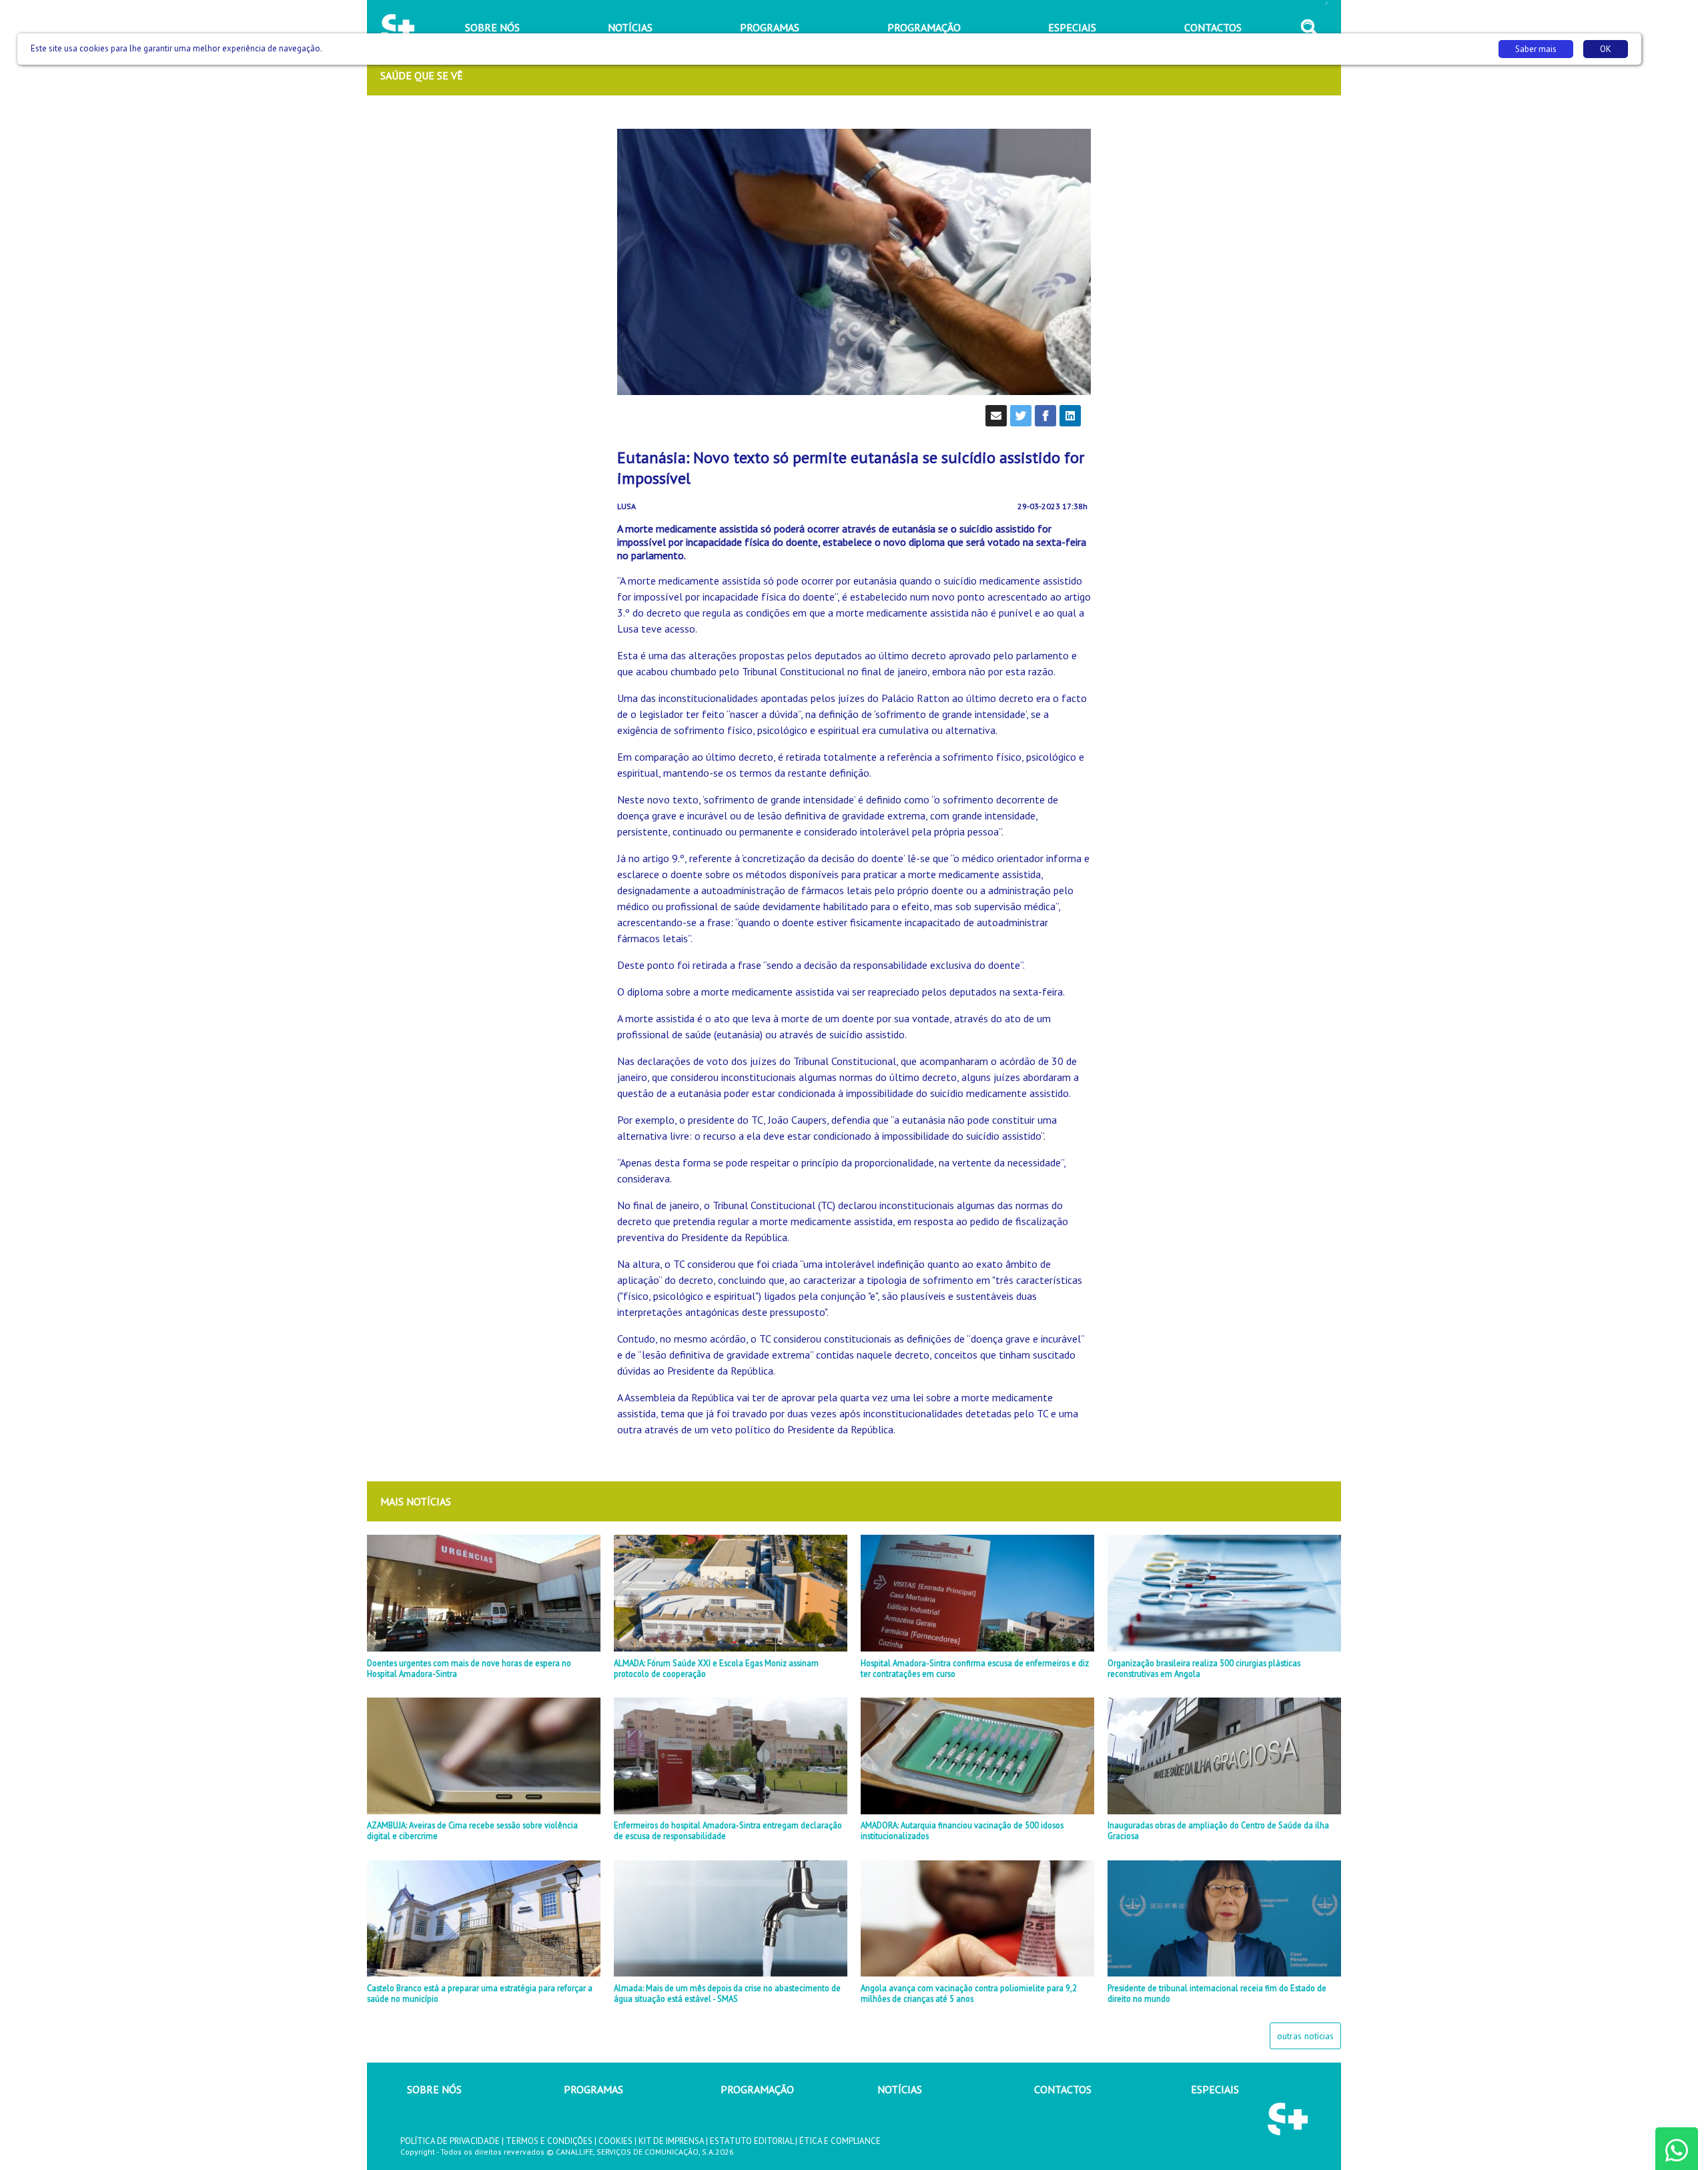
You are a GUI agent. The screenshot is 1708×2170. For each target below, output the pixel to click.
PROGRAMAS (593, 2089)
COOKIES (615, 2141)
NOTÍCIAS (900, 2089)
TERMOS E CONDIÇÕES (549, 2141)
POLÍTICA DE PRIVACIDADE (450, 2141)
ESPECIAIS (1215, 2089)
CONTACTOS (1063, 2089)
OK (1606, 49)
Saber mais (1536, 49)
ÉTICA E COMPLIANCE (840, 2141)
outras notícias (1305, 2036)
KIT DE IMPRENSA (671, 2141)
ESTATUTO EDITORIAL (752, 2141)
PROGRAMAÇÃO (757, 2089)
